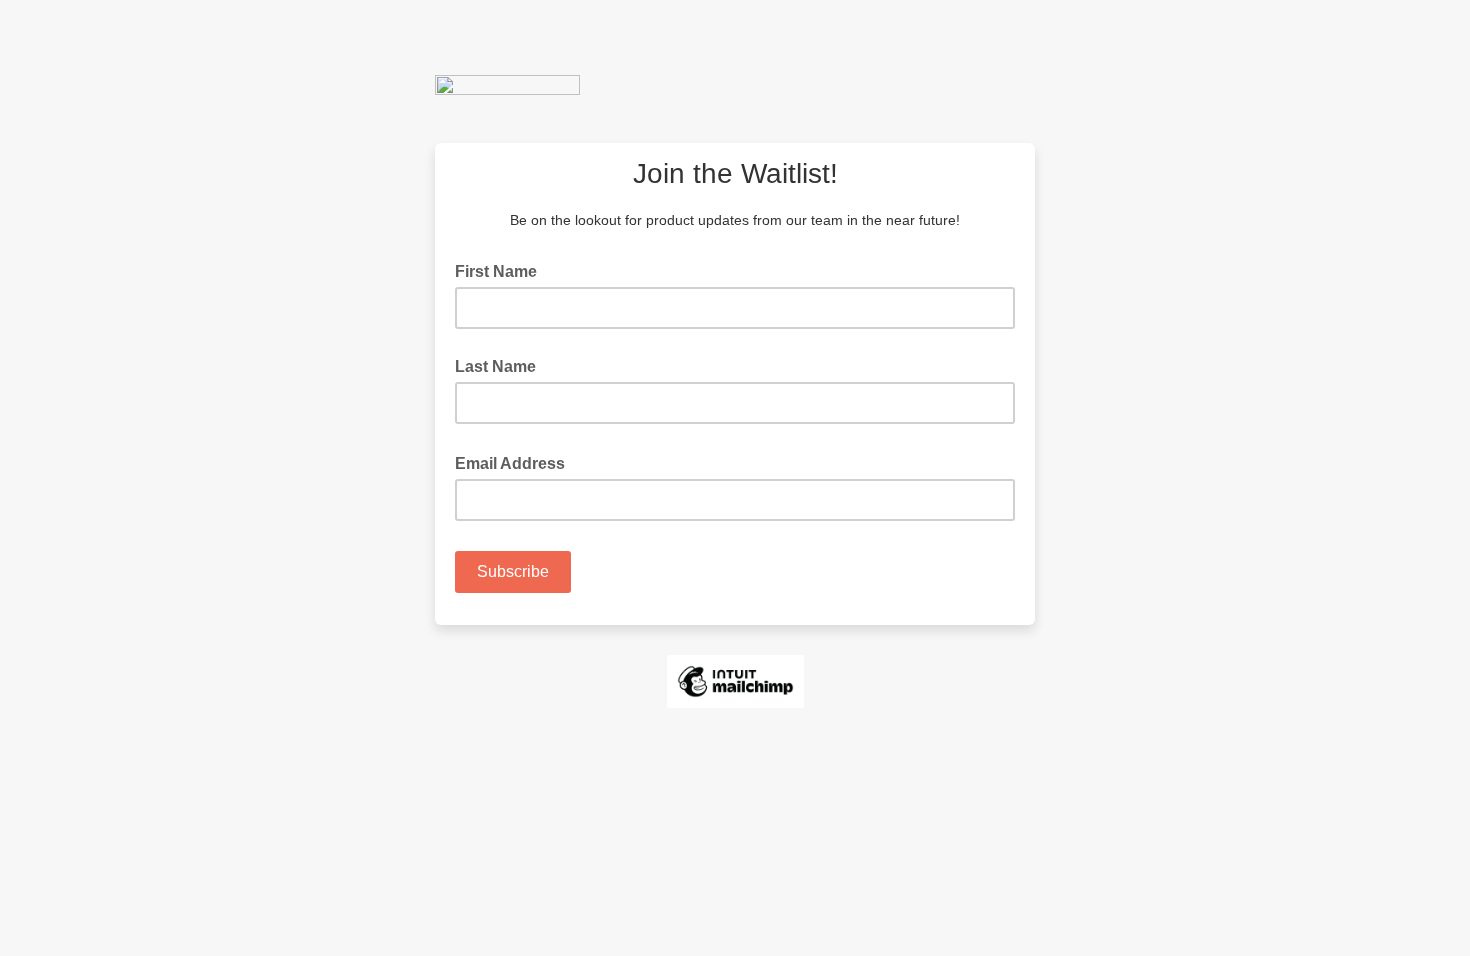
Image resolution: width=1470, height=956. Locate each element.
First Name (496, 271)
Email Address (516, 462)
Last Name (495, 366)
